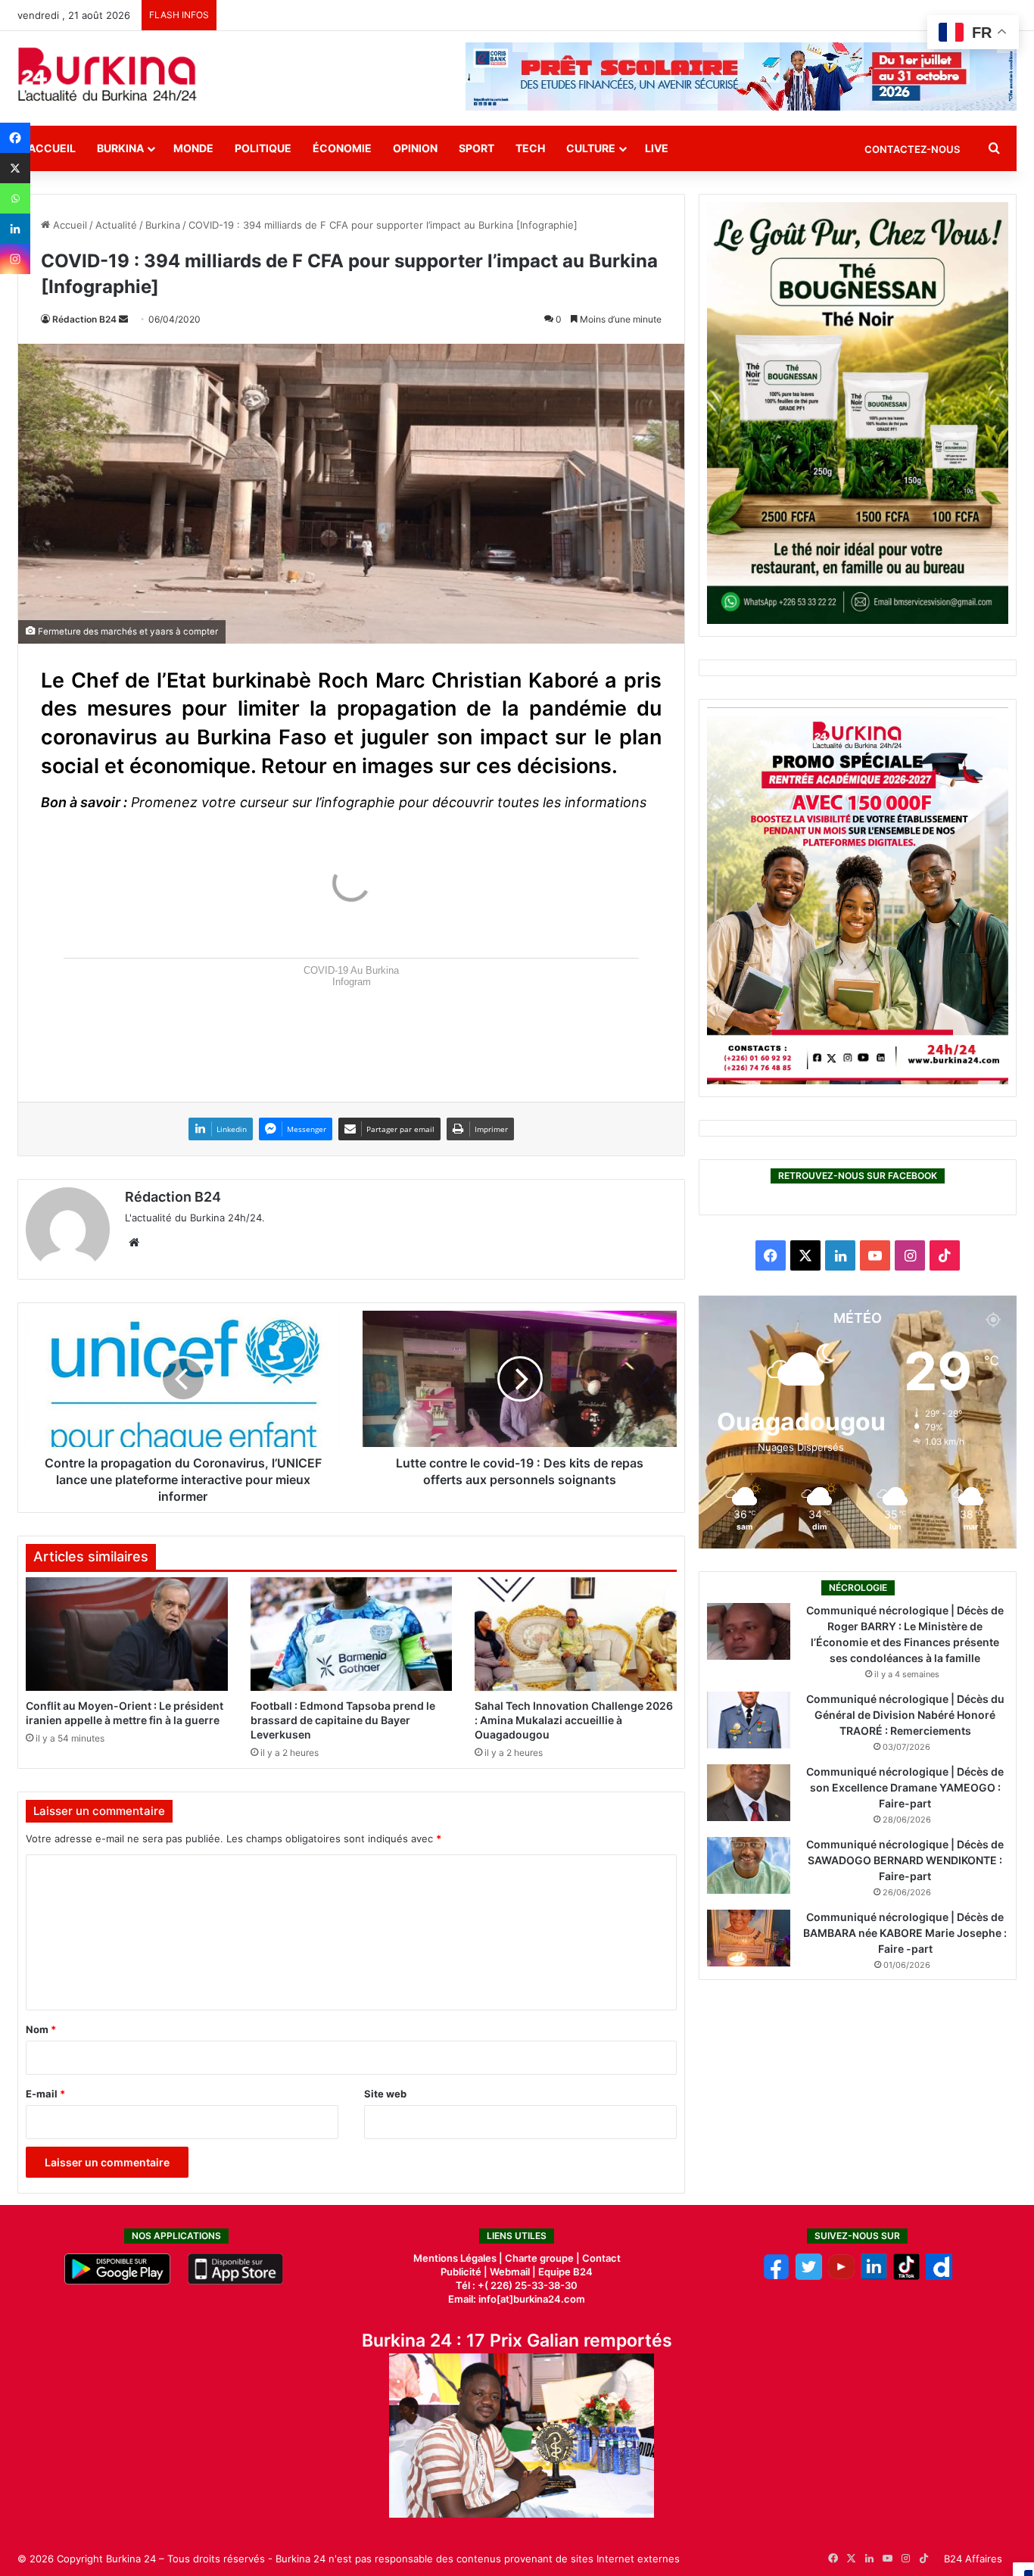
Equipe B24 (564, 2272)
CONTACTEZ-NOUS (912, 149)
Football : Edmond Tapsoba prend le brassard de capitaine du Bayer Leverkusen (343, 1720)
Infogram (352, 982)
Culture (591, 148)
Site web (385, 2094)
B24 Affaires (973, 2559)
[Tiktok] (906, 2276)
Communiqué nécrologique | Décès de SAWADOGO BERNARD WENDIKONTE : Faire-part (905, 1860)
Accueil (52, 148)
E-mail (45, 2094)
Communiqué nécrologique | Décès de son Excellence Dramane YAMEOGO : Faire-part (905, 1787)
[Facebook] (15, 138)
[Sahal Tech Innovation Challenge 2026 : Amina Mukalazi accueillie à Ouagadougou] (576, 1634)
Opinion (415, 148)
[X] (15, 168)
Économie (342, 148)
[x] (809, 2276)
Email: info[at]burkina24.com (517, 2299)
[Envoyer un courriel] (123, 319)
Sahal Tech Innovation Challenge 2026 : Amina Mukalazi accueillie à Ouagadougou (574, 1720)
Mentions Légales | (459, 2258)
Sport (477, 148)
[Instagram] (15, 259)
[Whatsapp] (15, 198)
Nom (41, 2029)
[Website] (134, 1243)
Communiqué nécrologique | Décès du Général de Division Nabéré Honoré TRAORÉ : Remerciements (905, 1715)
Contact (601, 2258)
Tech (530, 148)
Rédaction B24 (84, 319)
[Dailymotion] (939, 2276)
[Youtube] (841, 2276)
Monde (193, 148)
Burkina (120, 148)
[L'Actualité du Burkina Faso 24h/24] (107, 74)
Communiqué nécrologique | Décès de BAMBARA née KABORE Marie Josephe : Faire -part (905, 1933)
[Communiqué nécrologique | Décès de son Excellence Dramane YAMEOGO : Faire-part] (749, 1793)
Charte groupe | (543, 2258)
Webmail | (513, 2272)
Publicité (461, 2272)
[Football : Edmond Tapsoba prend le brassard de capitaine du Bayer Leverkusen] (352, 1634)
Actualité (116, 225)
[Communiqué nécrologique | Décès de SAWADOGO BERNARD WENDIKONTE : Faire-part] (749, 1865)
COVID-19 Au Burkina (351, 970)
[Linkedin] (15, 229)
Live (657, 148)
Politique (263, 148)
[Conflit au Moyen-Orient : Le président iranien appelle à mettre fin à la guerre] (127, 1634)
